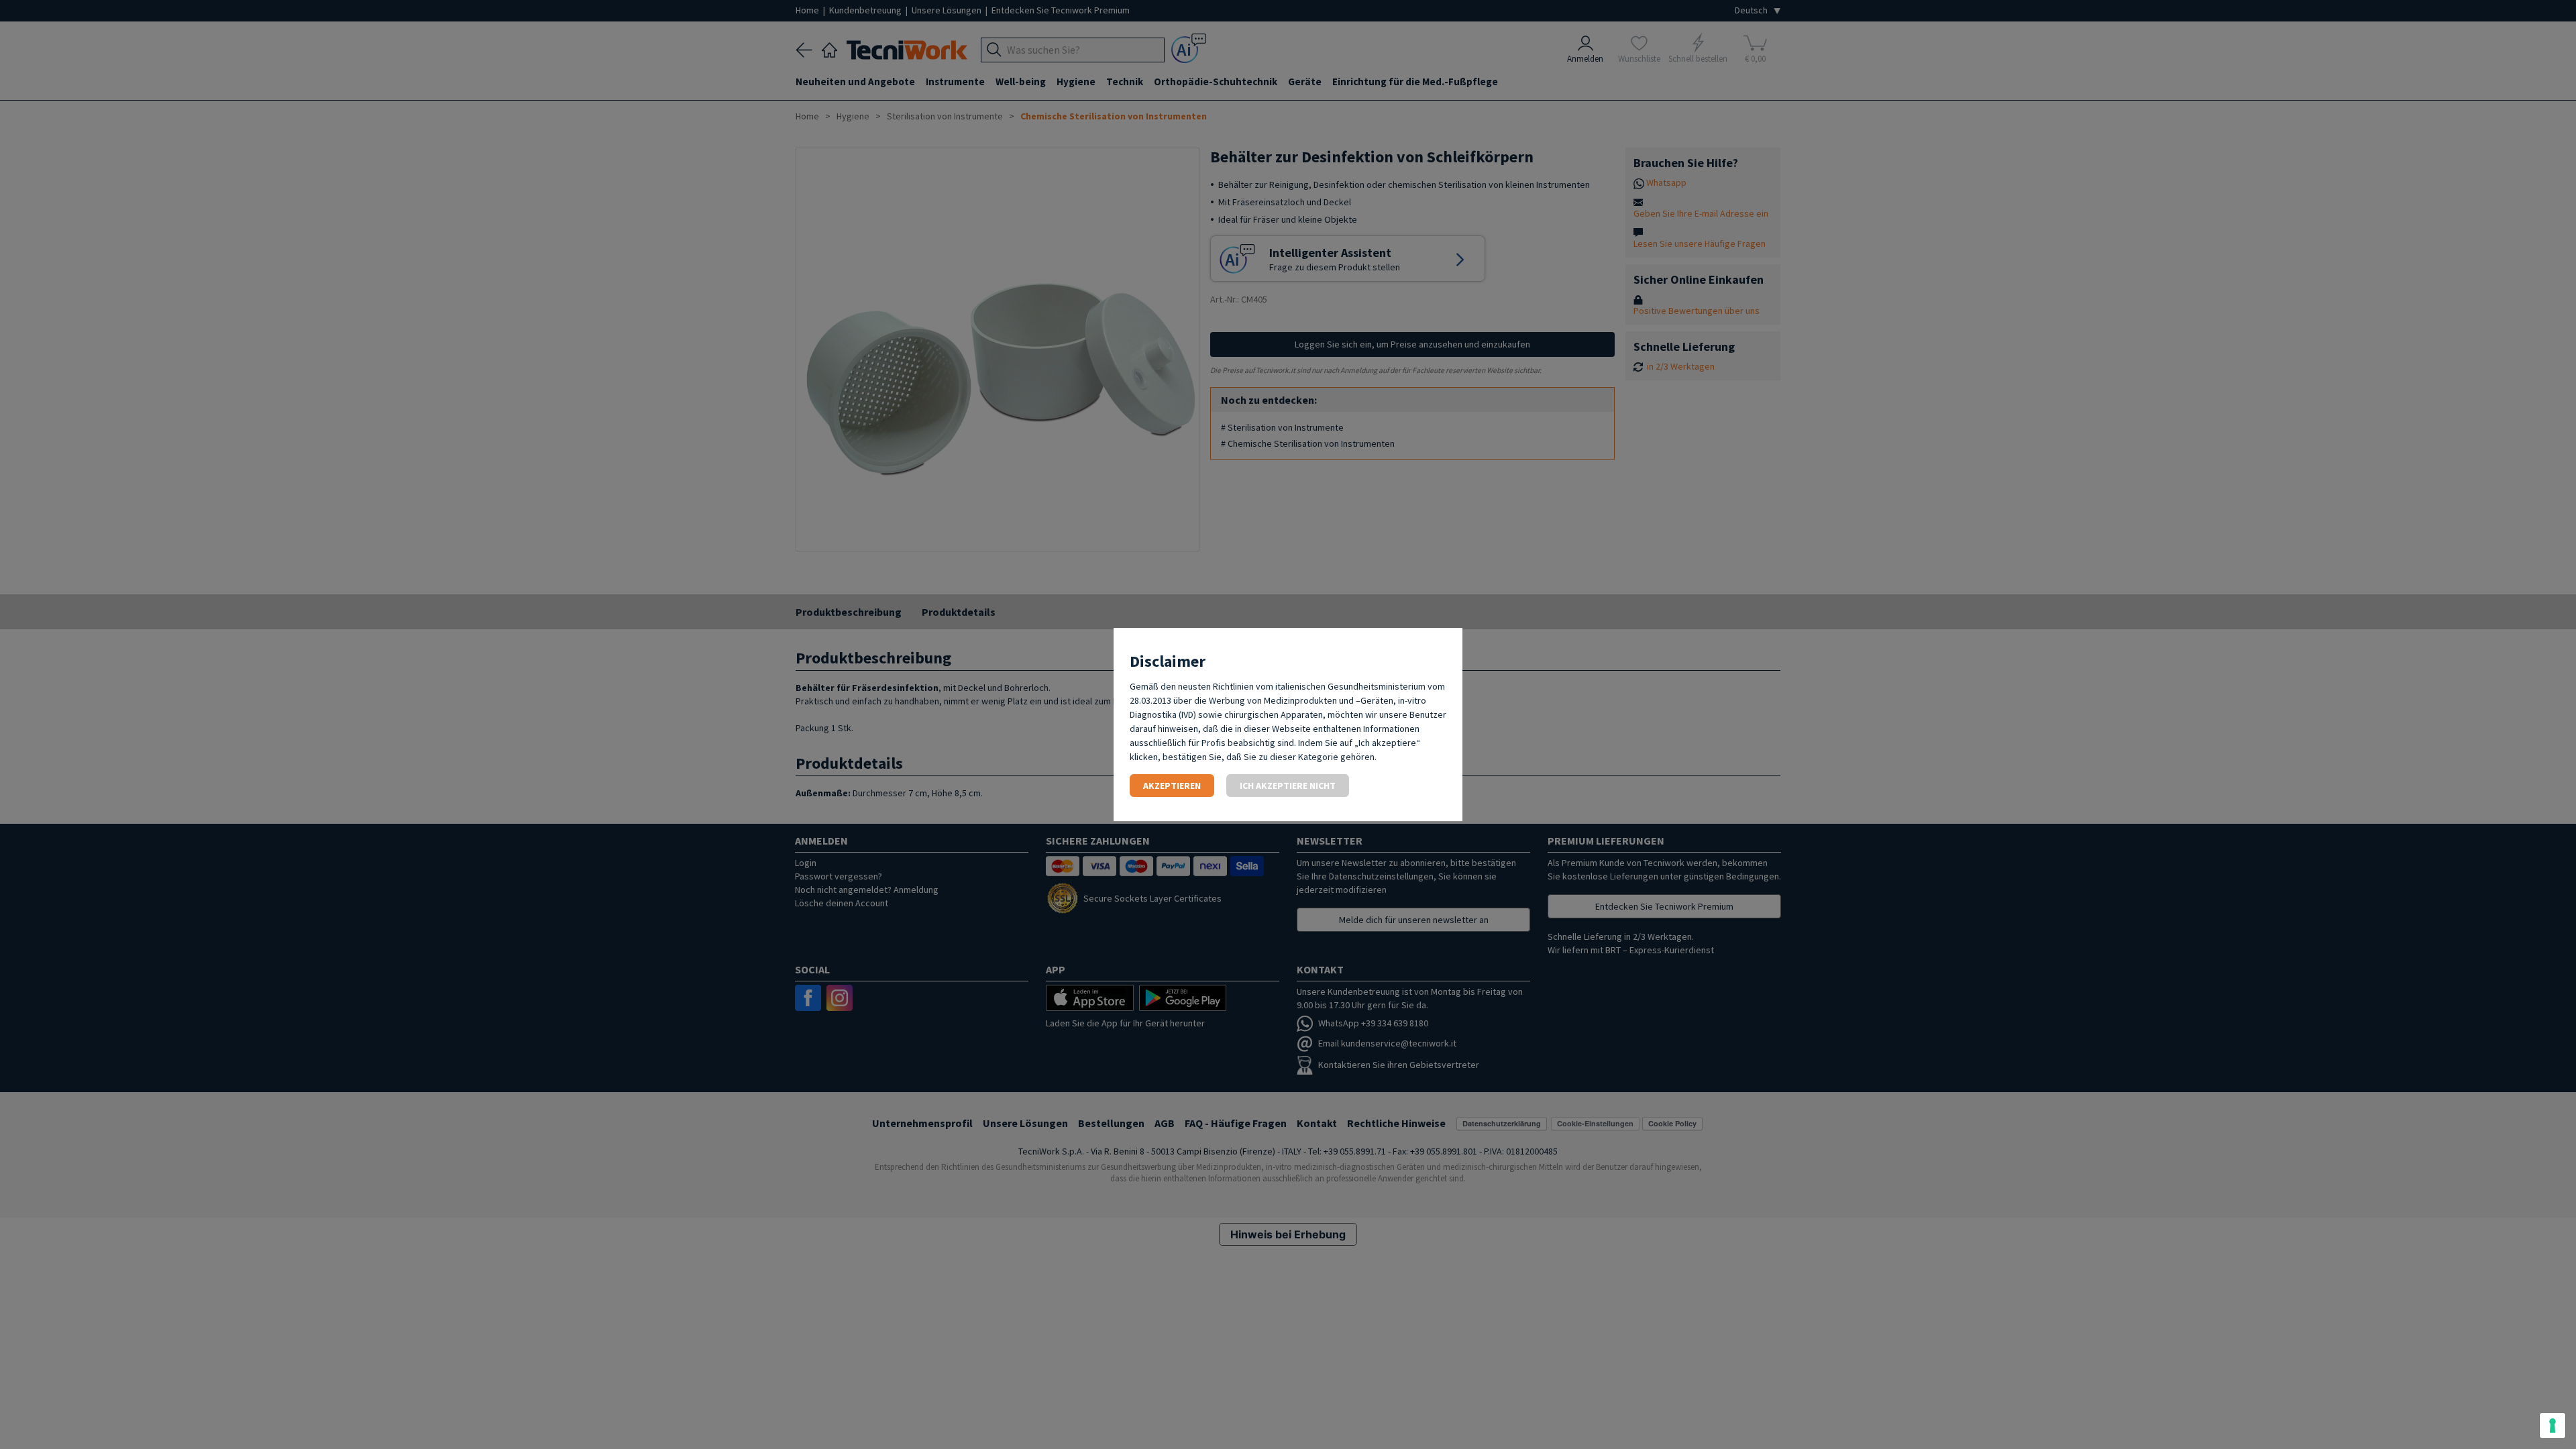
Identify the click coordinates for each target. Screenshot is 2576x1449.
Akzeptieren (1172, 786)
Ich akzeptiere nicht (1288, 786)
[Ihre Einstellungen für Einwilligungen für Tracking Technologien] (2553, 1426)
